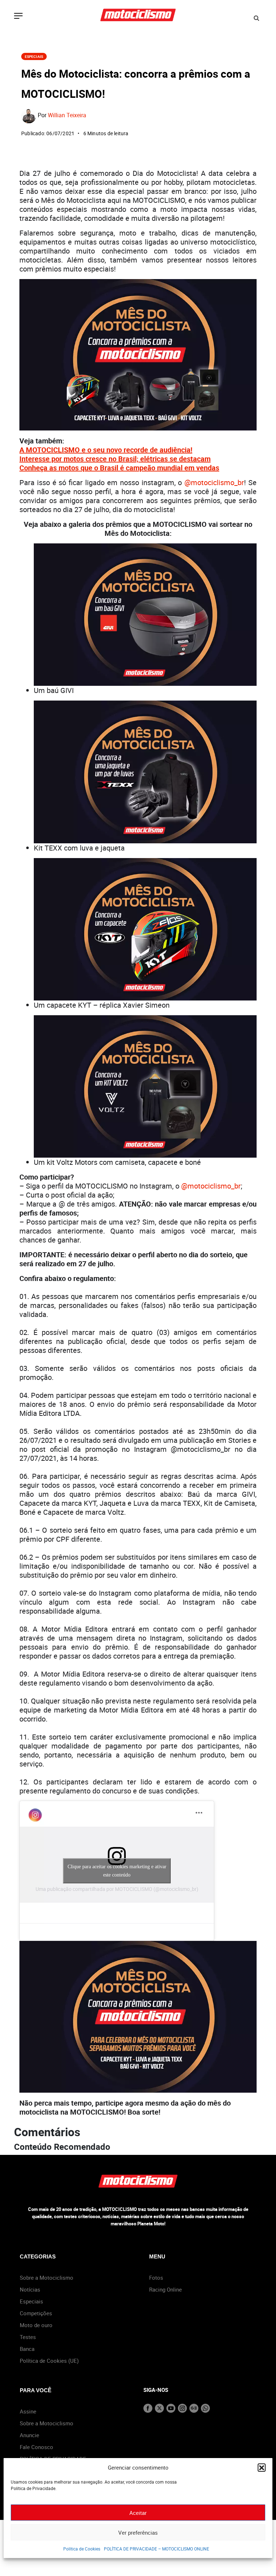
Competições (36, 2313)
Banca (27, 2349)
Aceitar (138, 2513)
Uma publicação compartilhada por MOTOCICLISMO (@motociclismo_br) (117, 1889)
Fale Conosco (36, 2447)
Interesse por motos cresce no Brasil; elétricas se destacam (115, 459)
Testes (28, 2337)
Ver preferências (138, 2532)
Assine (28, 2411)
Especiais (34, 56)
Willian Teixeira (67, 115)
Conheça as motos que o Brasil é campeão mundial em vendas (119, 468)
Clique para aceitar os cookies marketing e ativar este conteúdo (117, 1871)
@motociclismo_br (214, 482)
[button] (262, 2467)
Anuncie (29, 2435)
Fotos (156, 2278)
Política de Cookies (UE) (49, 2361)
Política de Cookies (82, 2549)
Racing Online (165, 2289)
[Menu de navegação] (18, 17)
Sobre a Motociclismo (47, 2278)
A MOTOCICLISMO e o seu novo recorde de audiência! (106, 450)
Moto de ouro (36, 2325)
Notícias (30, 2289)
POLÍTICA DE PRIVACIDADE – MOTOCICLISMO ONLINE (157, 2549)
